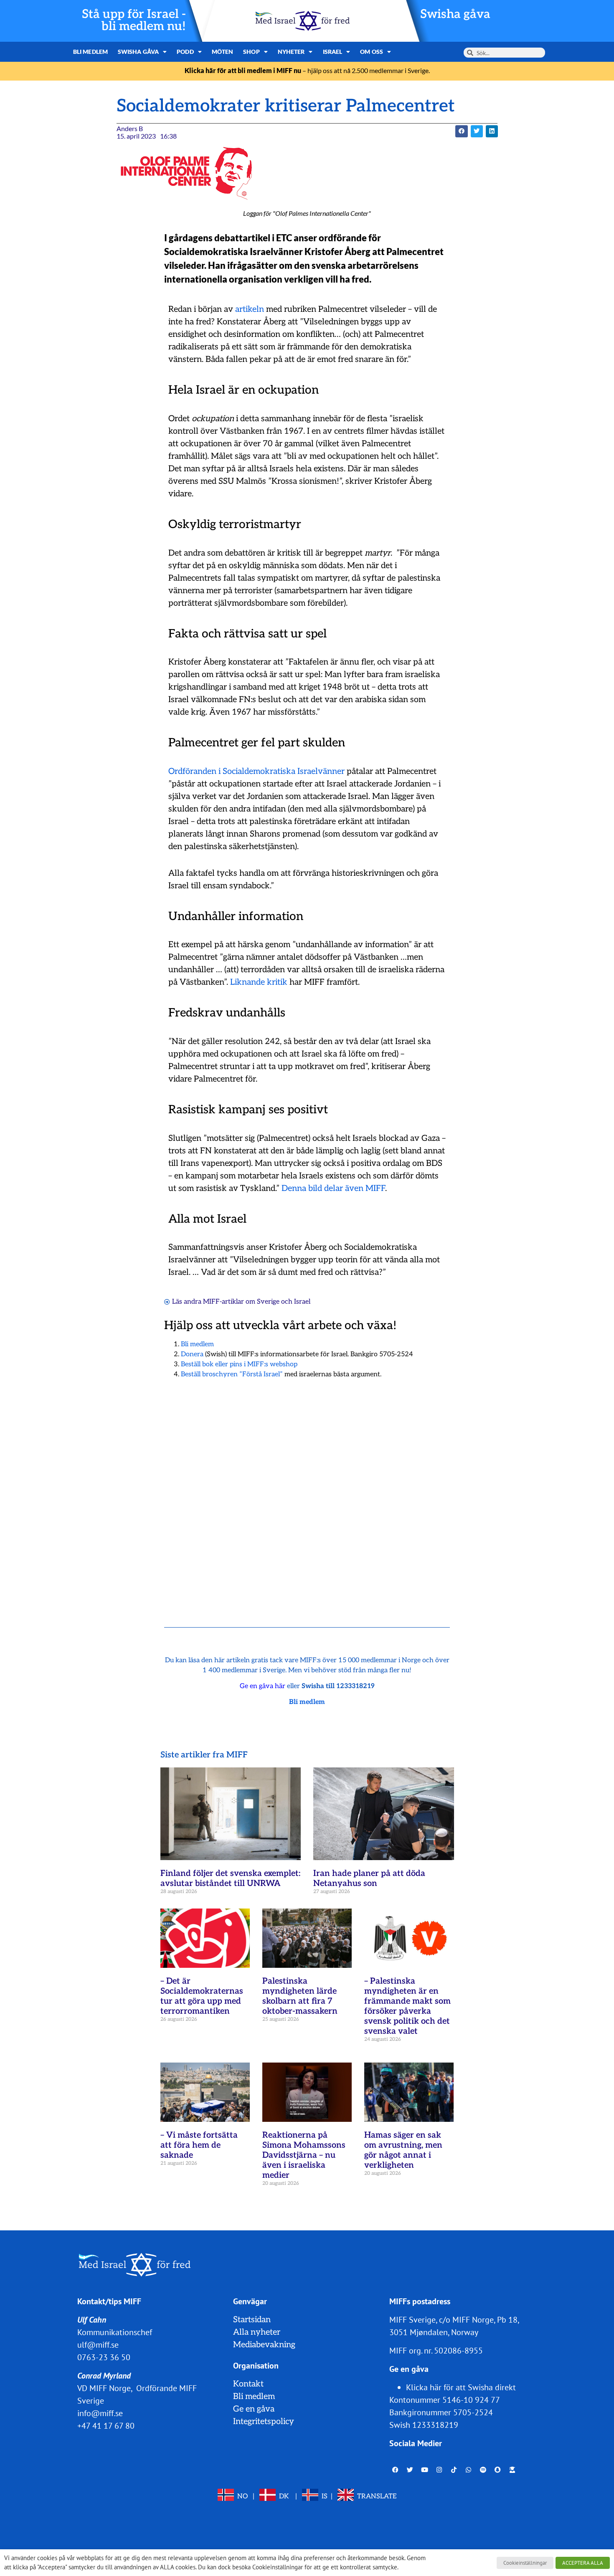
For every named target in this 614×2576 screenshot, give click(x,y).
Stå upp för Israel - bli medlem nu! (134, 20)
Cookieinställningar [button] (525, 2563)
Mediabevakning (264, 2345)
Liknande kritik (259, 982)
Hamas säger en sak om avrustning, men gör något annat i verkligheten (403, 2150)
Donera (192, 1354)
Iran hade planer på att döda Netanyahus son (369, 1878)
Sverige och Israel (284, 1302)
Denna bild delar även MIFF (333, 1188)
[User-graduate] (513, 2470)
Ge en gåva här (263, 1686)
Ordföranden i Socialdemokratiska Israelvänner (256, 771)
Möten (223, 52)
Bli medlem (90, 52)
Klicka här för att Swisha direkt (461, 2387)
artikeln (250, 309)
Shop (251, 52)
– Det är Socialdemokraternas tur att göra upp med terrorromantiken (202, 1996)
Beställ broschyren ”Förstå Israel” (232, 1374)
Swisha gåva (455, 14)
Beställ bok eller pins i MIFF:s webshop (239, 1364)
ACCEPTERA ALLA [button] (583, 2563)
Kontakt (248, 2384)
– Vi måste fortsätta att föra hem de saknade (199, 2145)
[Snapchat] (498, 2470)
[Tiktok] (454, 2470)
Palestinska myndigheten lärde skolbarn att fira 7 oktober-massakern (300, 1996)
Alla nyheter (257, 2332)
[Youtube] (425, 2470)
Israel (333, 52)
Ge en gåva (254, 2409)
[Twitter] (410, 2470)
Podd (185, 52)
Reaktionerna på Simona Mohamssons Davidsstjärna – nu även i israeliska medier (304, 2155)
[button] (461, 131)
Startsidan (252, 2320)
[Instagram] (439, 2470)
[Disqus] (307, 1492)
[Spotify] (483, 2470)
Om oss (372, 52)
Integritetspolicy (264, 2422)
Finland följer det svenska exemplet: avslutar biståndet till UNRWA (230, 1878)
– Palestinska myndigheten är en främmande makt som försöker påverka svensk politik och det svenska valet (407, 2006)
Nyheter (291, 52)
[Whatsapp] (469, 2470)
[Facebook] (396, 2470)
